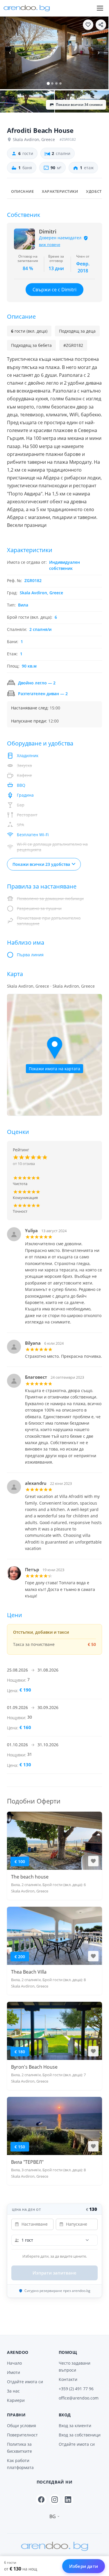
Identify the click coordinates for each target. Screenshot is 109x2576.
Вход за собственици (80, 2435)
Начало (14, 2363)
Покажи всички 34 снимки (79, 105)
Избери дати (84, 2566)
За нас (13, 2391)
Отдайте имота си (25, 2382)
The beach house (30, 1877)
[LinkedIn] (68, 2500)
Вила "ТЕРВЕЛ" (27, 2162)
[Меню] (100, 8)
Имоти (14, 2372)
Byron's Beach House (34, 2067)
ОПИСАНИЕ (22, 191)
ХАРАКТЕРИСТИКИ (60, 191)
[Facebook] (41, 2500)
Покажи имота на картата (54, 1069)
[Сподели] (101, 25)
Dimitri (48, 232)
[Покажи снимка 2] (27, 102)
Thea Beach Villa (29, 1972)
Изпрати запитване (54, 2273)
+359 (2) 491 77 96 (76, 2389)
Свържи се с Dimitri (54, 290)
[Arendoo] (27, 8)
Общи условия (22, 2426)
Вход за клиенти (75, 2426)
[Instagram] (55, 2500)
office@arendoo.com (79, 2398)
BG (53, 2516)
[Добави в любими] (88, 25)
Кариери (16, 2400)
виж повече (50, 245)
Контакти (68, 2379)
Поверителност (22, 2435)
